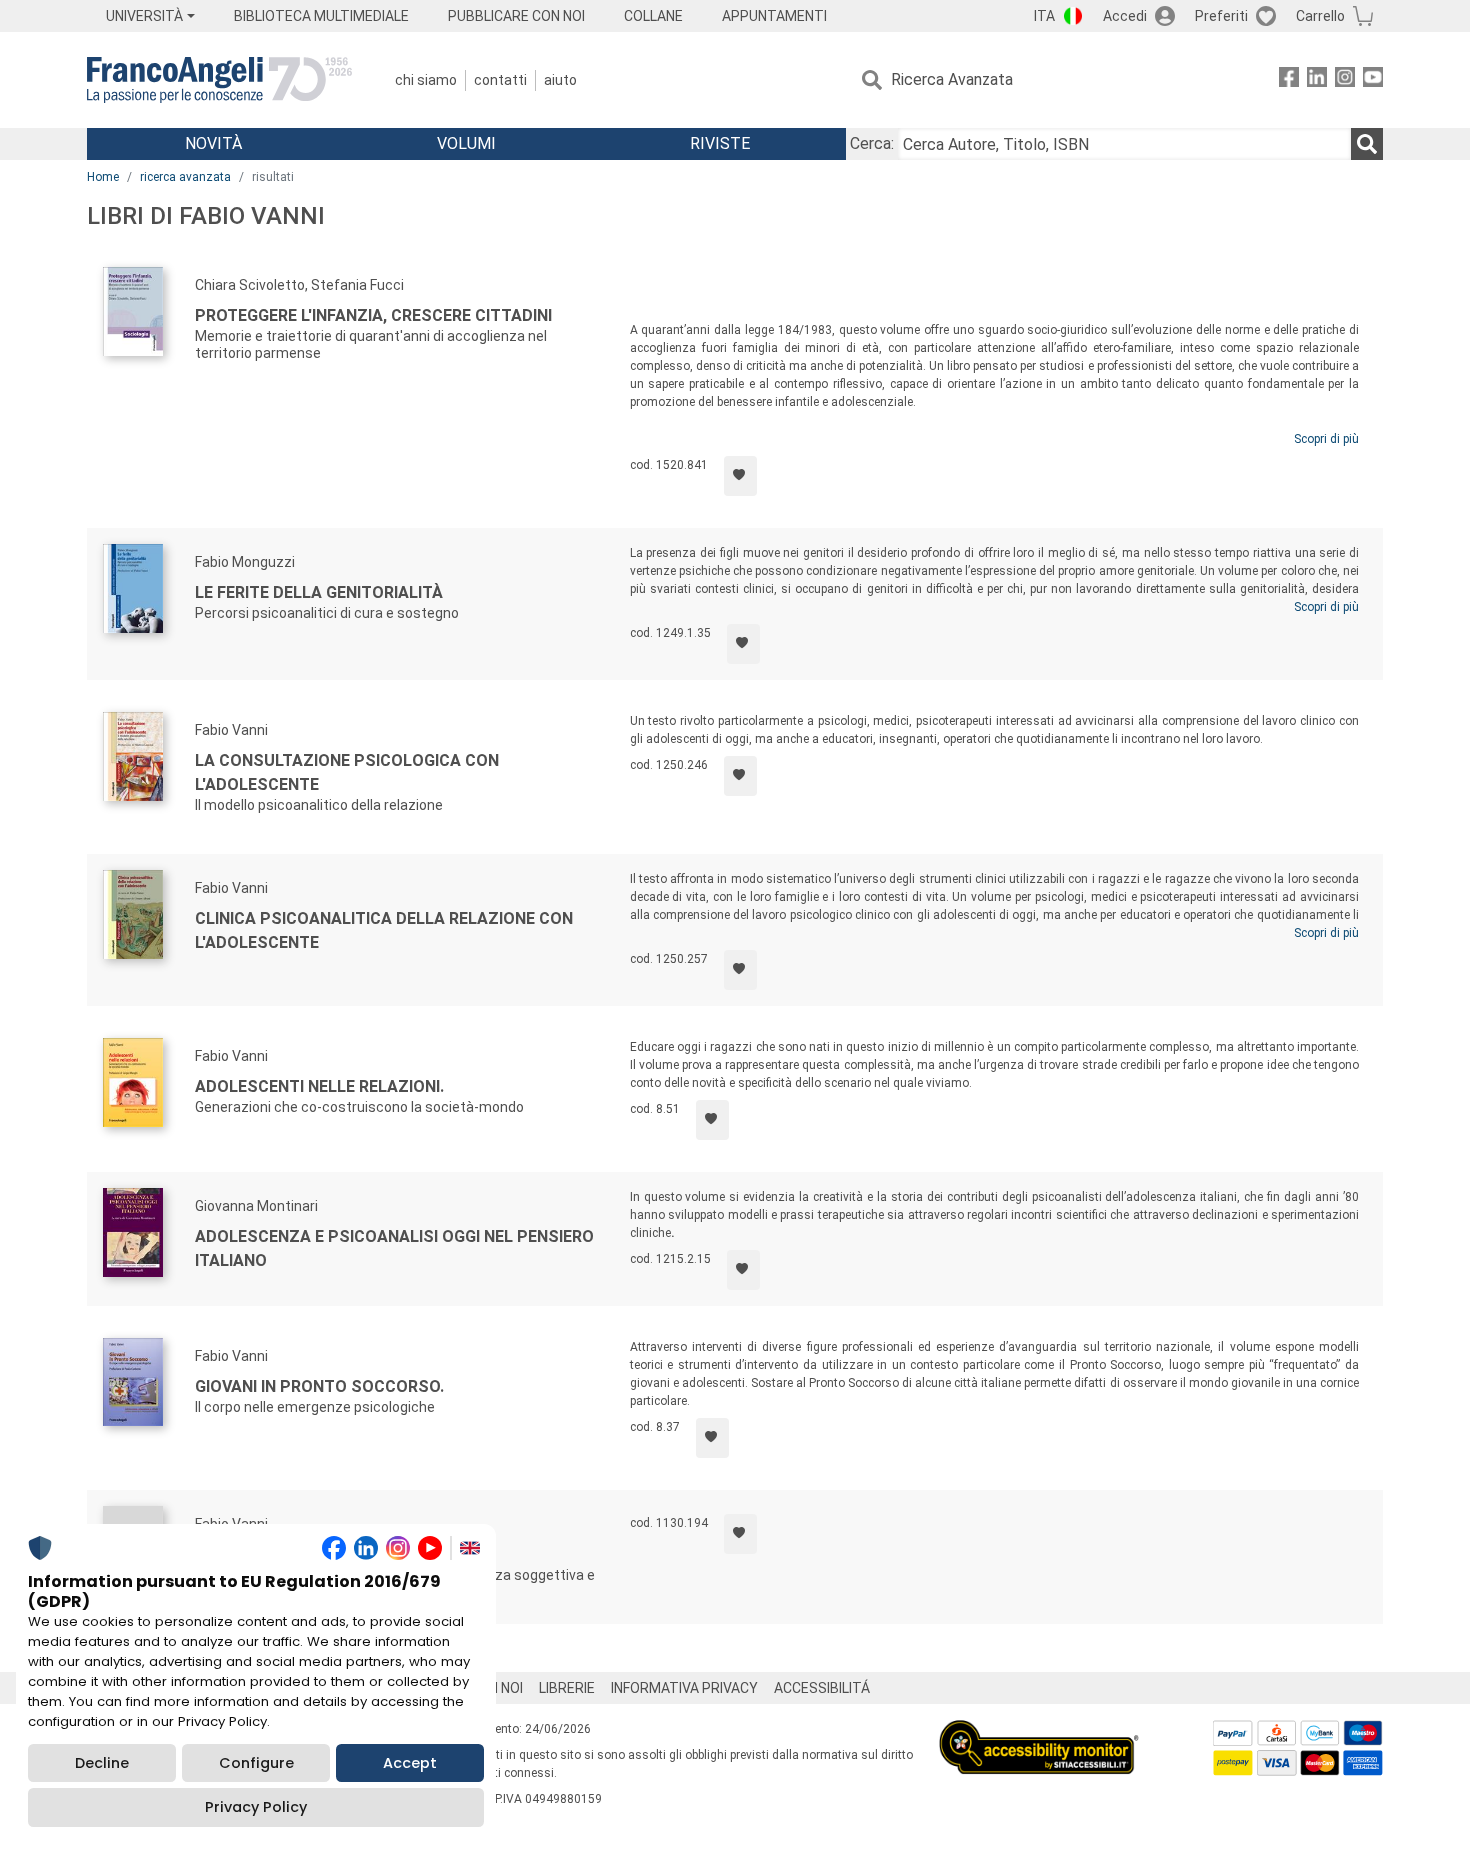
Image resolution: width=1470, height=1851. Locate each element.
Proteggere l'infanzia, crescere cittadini (373, 315)
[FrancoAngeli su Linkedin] (1317, 80)
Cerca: (872, 143)
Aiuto (560, 80)
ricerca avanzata (185, 177)
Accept (410, 1763)
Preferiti (1221, 16)
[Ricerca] (1367, 144)
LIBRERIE (567, 1688)
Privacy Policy (256, 1807)
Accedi (1125, 16)
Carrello (1320, 16)
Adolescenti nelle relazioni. (319, 1086)
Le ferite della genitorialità (319, 592)
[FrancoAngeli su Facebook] (1289, 80)
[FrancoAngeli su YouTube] (1373, 80)
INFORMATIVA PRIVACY (684, 1688)
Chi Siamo (426, 80)
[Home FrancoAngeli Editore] (219, 80)
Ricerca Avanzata (952, 79)
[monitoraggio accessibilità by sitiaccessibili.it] (1039, 1731)
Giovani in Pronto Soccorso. (319, 1386)
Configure (256, 1763)
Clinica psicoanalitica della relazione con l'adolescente (384, 930)
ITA (1044, 16)
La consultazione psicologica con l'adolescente (347, 772)
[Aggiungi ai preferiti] (740, 476)
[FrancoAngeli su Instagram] (1345, 80)
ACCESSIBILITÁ (822, 1688)
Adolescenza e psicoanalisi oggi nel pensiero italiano (394, 1248)
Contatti (500, 80)
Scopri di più (1326, 439)
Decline (102, 1763)
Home (103, 177)
